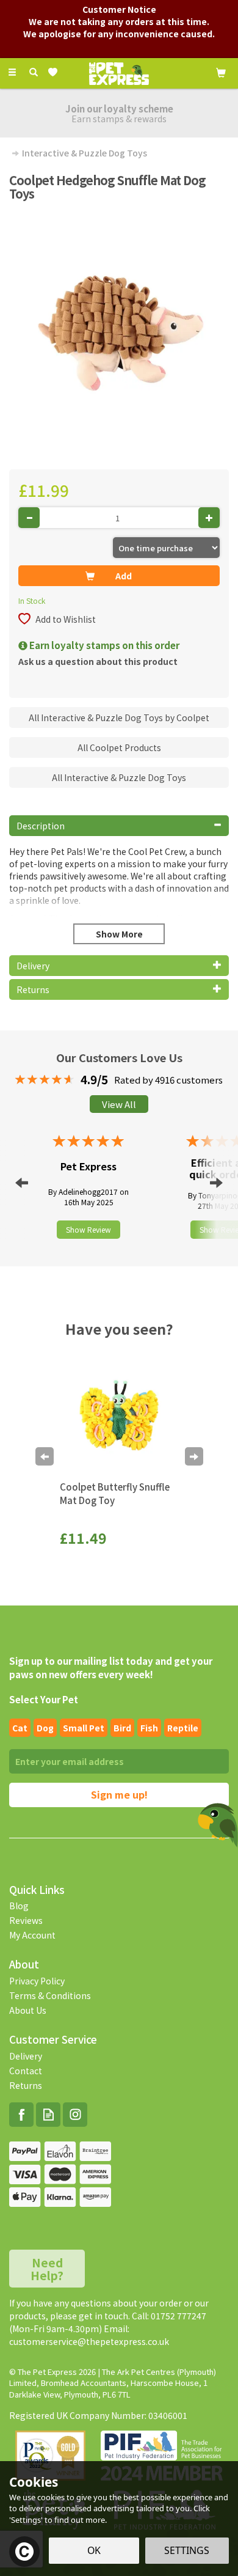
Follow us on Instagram (75, 2115)
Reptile (183, 1728)
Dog (45, 1728)
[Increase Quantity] (209, 518)
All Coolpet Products (119, 747)
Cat (20, 1728)
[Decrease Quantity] (29, 518)
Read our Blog (48, 2115)
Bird (122, 1728)
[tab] (119, 826)
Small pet (84, 1728)
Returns (26, 2085)
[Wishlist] (55, 72)
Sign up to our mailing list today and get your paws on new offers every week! (111, 1667)
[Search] (34, 72)
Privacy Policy (37, 1981)
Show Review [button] (88, 1229)
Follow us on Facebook (21, 2115)
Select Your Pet (44, 1699)
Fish (149, 1728)
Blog (19, 1906)
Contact (26, 2071)
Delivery (26, 2056)
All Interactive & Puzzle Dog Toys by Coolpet (119, 717)
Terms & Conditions (50, 1995)
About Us (28, 2010)
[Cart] (221, 72)
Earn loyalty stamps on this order (103, 645)
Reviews (26, 1920)
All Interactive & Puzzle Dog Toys (119, 777)
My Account (32, 1935)
